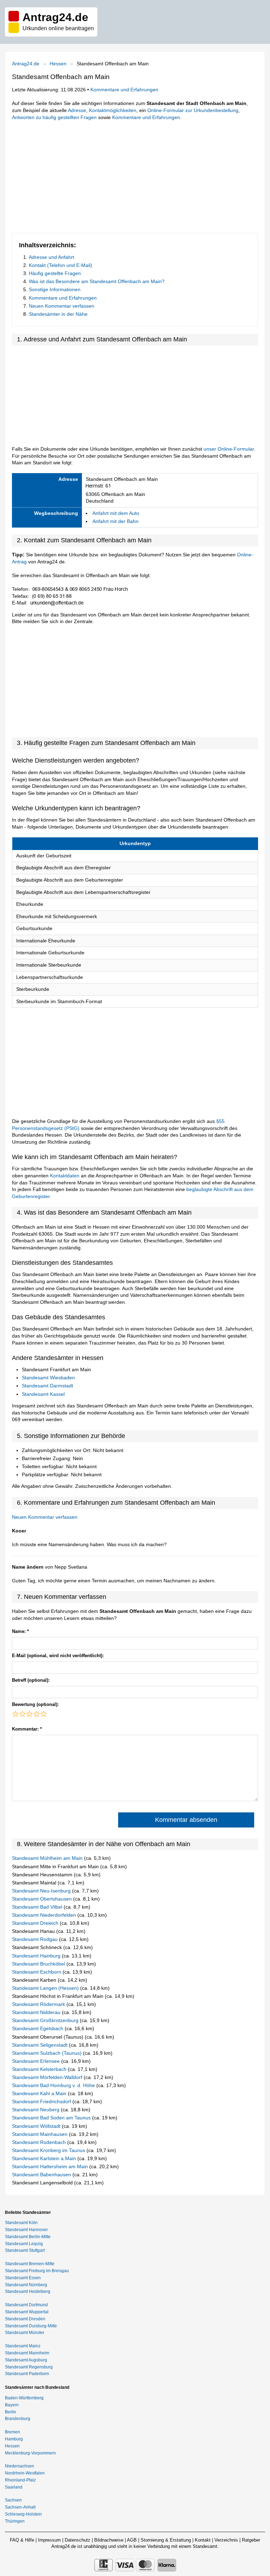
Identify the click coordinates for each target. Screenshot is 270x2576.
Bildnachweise (109, 2540)
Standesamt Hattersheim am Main (51, 2166)
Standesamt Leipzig (24, 2244)
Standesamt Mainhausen (40, 2134)
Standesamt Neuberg (36, 2110)
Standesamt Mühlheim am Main (48, 1858)
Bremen (12, 2432)
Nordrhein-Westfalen (25, 2473)
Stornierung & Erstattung (166, 2540)
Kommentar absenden (186, 1820)
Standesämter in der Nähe (58, 314)
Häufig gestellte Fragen (55, 273)
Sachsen (13, 2500)
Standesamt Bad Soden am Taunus (52, 2118)
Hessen (58, 64)
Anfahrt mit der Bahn (115, 521)
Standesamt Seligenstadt (40, 2045)
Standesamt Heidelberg (28, 2291)
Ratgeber (251, 2540)
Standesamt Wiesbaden (48, 1378)
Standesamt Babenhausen (42, 2175)
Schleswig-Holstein (23, 2514)
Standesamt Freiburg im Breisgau (37, 2271)
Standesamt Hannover (26, 2230)
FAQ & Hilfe (22, 2540)
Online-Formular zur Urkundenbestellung (193, 110)
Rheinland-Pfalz (20, 2480)
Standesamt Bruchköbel (39, 1964)
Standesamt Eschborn (37, 1972)
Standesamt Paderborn (27, 2374)
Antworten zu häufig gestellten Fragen (54, 117)
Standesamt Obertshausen (43, 1899)
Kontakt (203, 2540)
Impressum (49, 2540)
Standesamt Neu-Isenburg (42, 1891)
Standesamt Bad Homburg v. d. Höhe (54, 2085)
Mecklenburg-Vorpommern (30, 2453)
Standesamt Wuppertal (27, 2312)
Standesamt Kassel (43, 1394)
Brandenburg (18, 2419)
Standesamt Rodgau (36, 1939)
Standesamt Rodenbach (40, 2142)
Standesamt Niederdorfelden (45, 1915)
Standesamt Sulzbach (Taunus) (47, 2053)
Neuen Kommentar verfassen (62, 306)
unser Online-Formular (229, 449)
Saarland (14, 2487)
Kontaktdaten (65, 1176)
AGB (132, 2540)
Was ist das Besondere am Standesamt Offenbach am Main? (97, 281)
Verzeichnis (226, 2540)
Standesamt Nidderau (37, 2012)
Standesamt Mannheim (27, 2353)
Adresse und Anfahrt (52, 257)
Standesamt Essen (23, 2278)
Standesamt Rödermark (39, 2004)
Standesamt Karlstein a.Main (45, 2158)
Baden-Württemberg (24, 2398)
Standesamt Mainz (23, 2346)
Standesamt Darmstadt (47, 1386)
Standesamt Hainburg (37, 1956)
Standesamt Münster (25, 2333)
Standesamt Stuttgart (25, 2250)
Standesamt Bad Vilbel (38, 1907)
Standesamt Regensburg (29, 2367)
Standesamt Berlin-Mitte (28, 2237)
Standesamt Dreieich (36, 1923)
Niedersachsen (20, 2466)
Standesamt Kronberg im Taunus (49, 2150)
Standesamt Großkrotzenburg (46, 2020)
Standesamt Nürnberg (26, 2285)
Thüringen (15, 2521)
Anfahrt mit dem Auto (116, 513)
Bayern (12, 2405)
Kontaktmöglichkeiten (113, 110)
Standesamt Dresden (25, 2319)
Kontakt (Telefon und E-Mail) (60, 265)
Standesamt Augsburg (26, 2360)
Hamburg (14, 2439)
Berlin (11, 2412)
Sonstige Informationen (55, 289)
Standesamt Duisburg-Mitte (31, 2326)
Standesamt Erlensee (37, 2061)
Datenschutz (78, 2540)
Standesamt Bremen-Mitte (30, 2264)
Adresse (77, 110)
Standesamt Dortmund (26, 2305)
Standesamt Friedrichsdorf (42, 2101)
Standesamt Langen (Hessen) (46, 1988)
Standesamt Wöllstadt (37, 2126)
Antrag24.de (26, 64)
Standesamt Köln (21, 2223)
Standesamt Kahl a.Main (40, 2093)
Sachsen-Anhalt (20, 2507)
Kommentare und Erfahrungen (124, 90)
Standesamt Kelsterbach (40, 2069)
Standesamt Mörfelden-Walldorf (48, 2077)
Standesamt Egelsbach (38, 2028)
